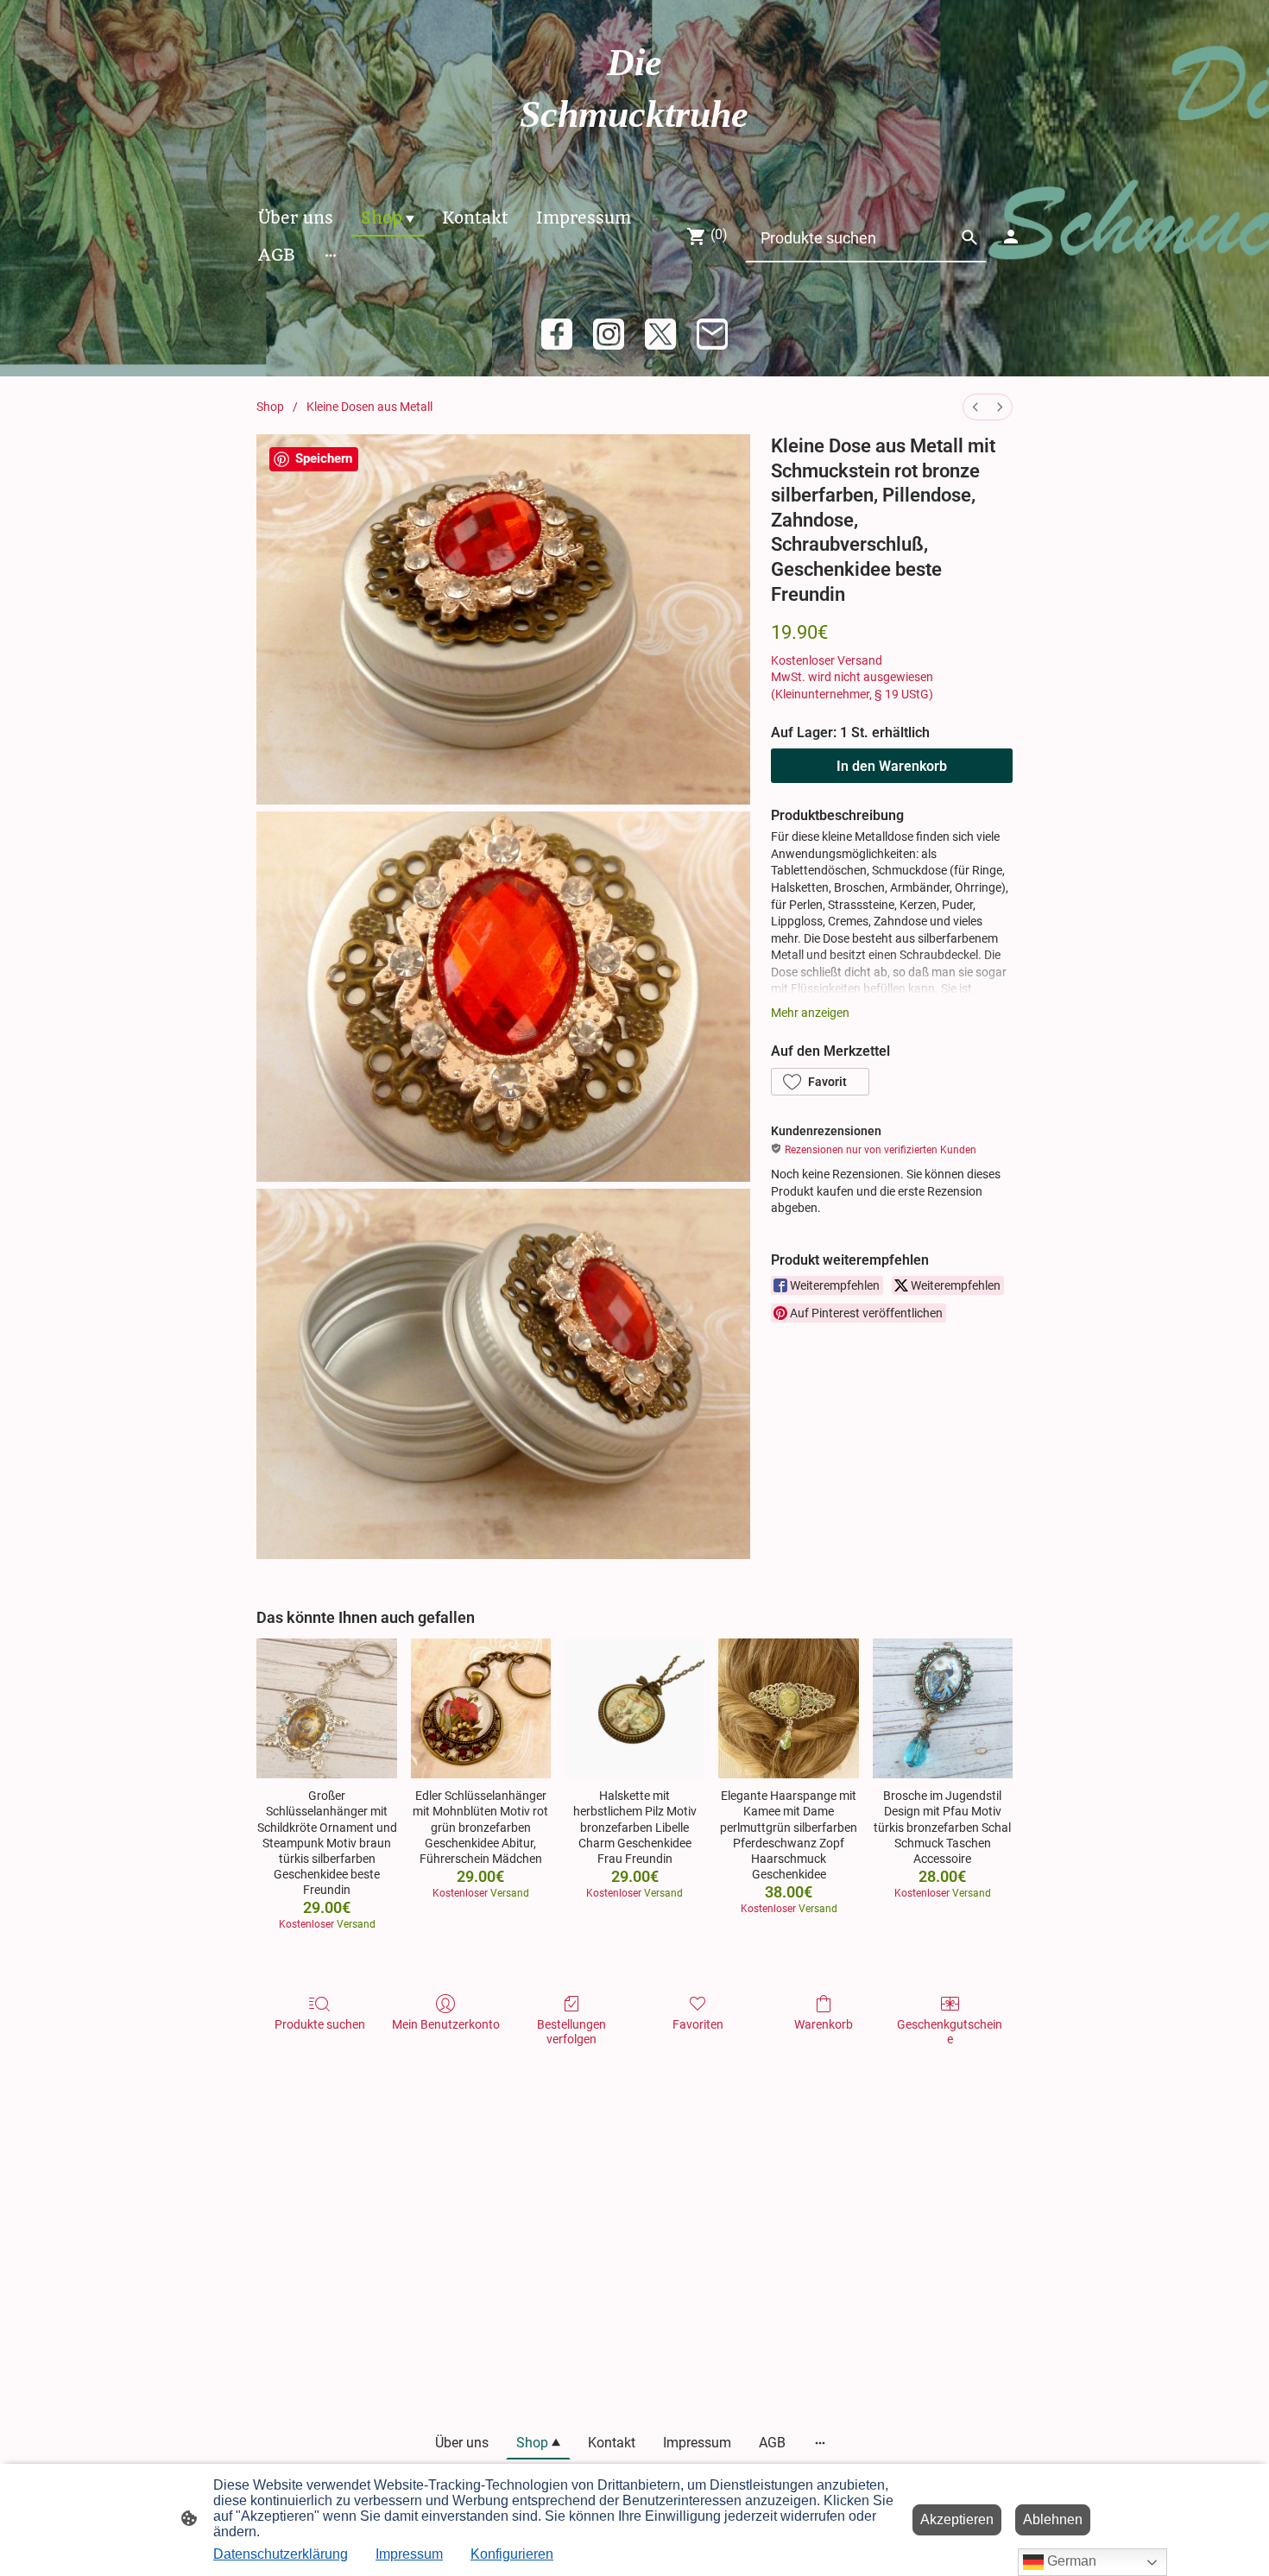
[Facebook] (557, 334)
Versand (860, 660)
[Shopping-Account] (1011, 237)
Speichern (324, 458)
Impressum (409, 2554)
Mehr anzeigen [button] (810, 1013)
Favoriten (698, 2024)
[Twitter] (660, 334)
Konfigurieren (512, 2554)
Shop (270, 407)
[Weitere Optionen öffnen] (331, 255)
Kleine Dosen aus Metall (369, 407)
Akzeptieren (957, 2519)
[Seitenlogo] (634, 157)
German (1070, 2561)
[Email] (712, 334)
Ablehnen (1053, 2519)
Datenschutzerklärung (281, 2554)
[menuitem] (975, 407)
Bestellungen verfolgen (571, 2032)
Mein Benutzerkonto (446, 2024)
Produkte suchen (320, 2024)
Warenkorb (824, 2024)
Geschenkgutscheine (950, 2032)
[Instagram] (609, 334)
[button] (820, 1082)
